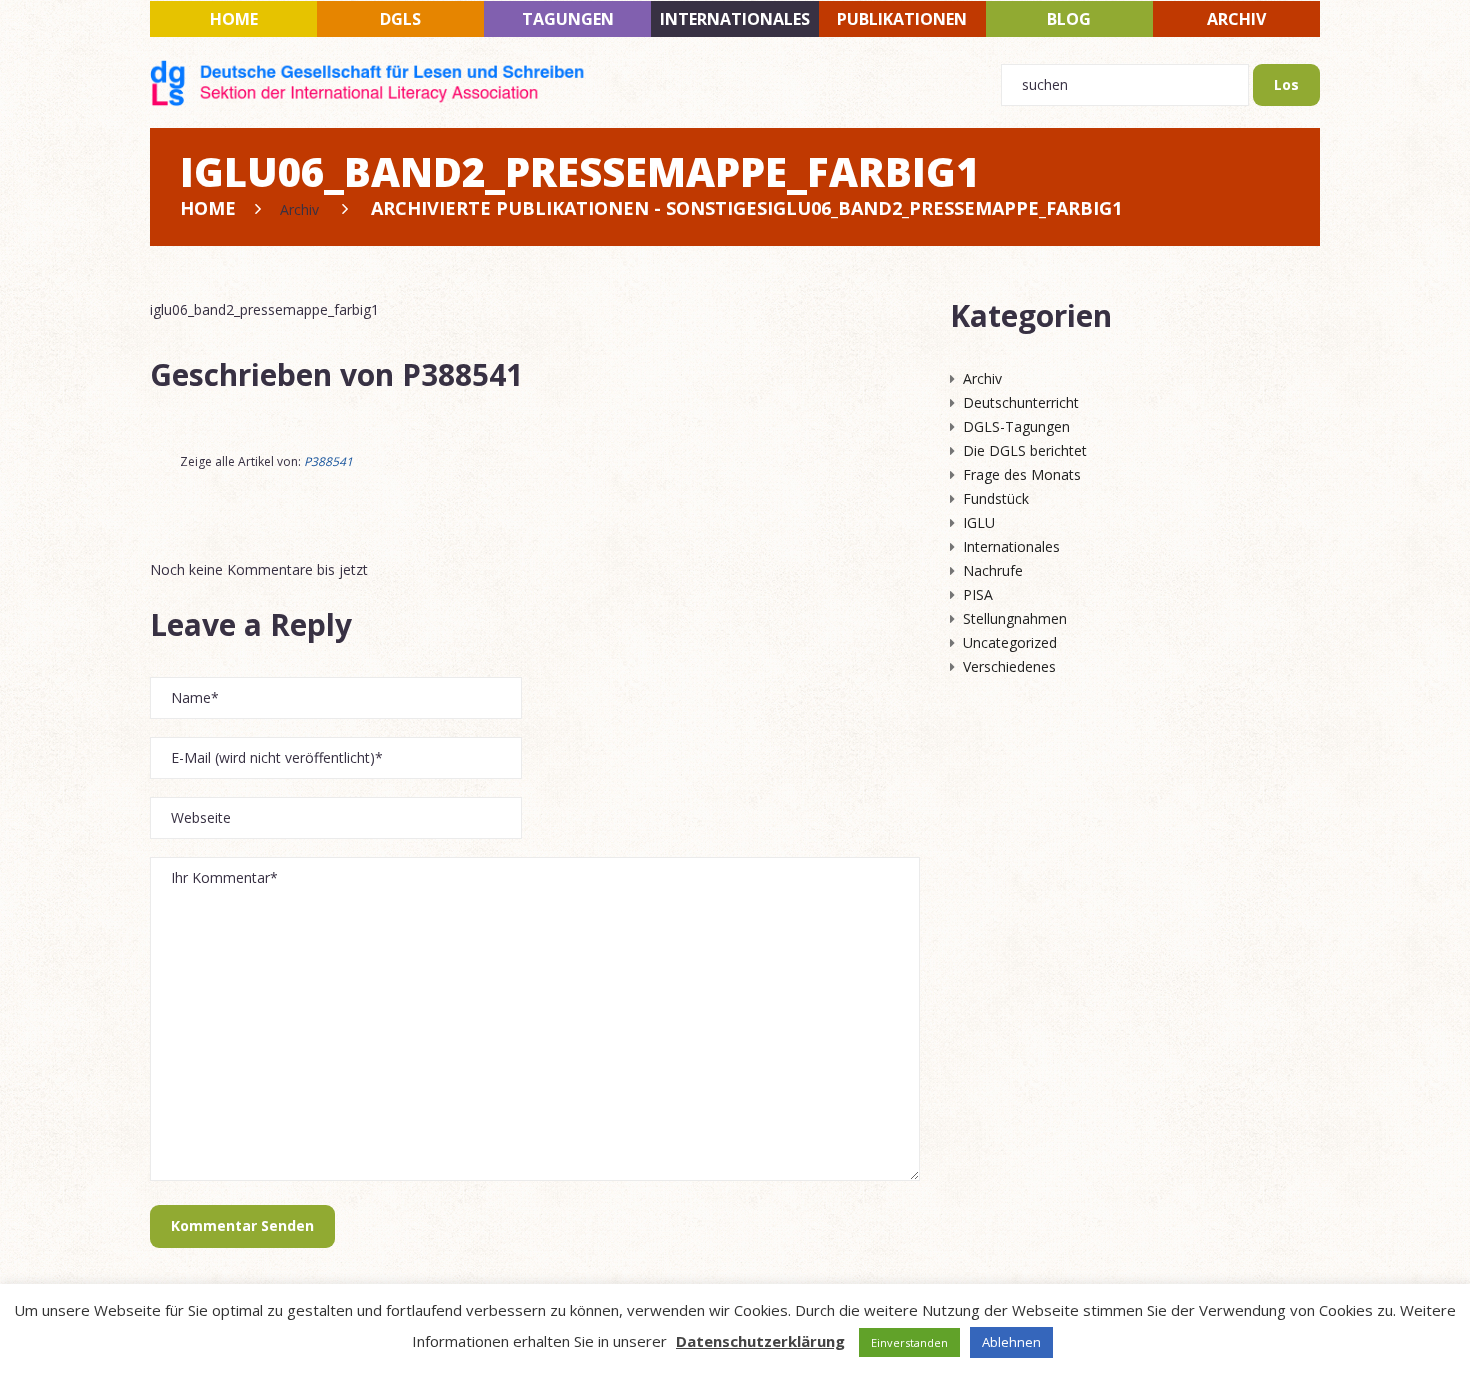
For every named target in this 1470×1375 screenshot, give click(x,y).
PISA (978, 594)
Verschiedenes (1009, 666)
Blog (1069, 19)
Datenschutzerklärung (760, 1341)
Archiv (1236, 19)
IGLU (979, 522)
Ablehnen (1011, 1342)
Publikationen (902, 19)
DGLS (400, 19)
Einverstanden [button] (909, 1342)
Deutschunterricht (1021, 402)
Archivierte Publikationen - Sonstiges (569, 208)
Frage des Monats (1022, 474)
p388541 (462, 374)
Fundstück (996, 498)
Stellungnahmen (1015, 618)
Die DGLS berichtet (1025, 450)
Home (234, 19)
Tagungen (568, 19)
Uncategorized (1010, 642)
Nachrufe (993, 570)
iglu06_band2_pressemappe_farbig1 (264, 309)
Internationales (735, 19)
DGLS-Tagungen (1016, 426)
